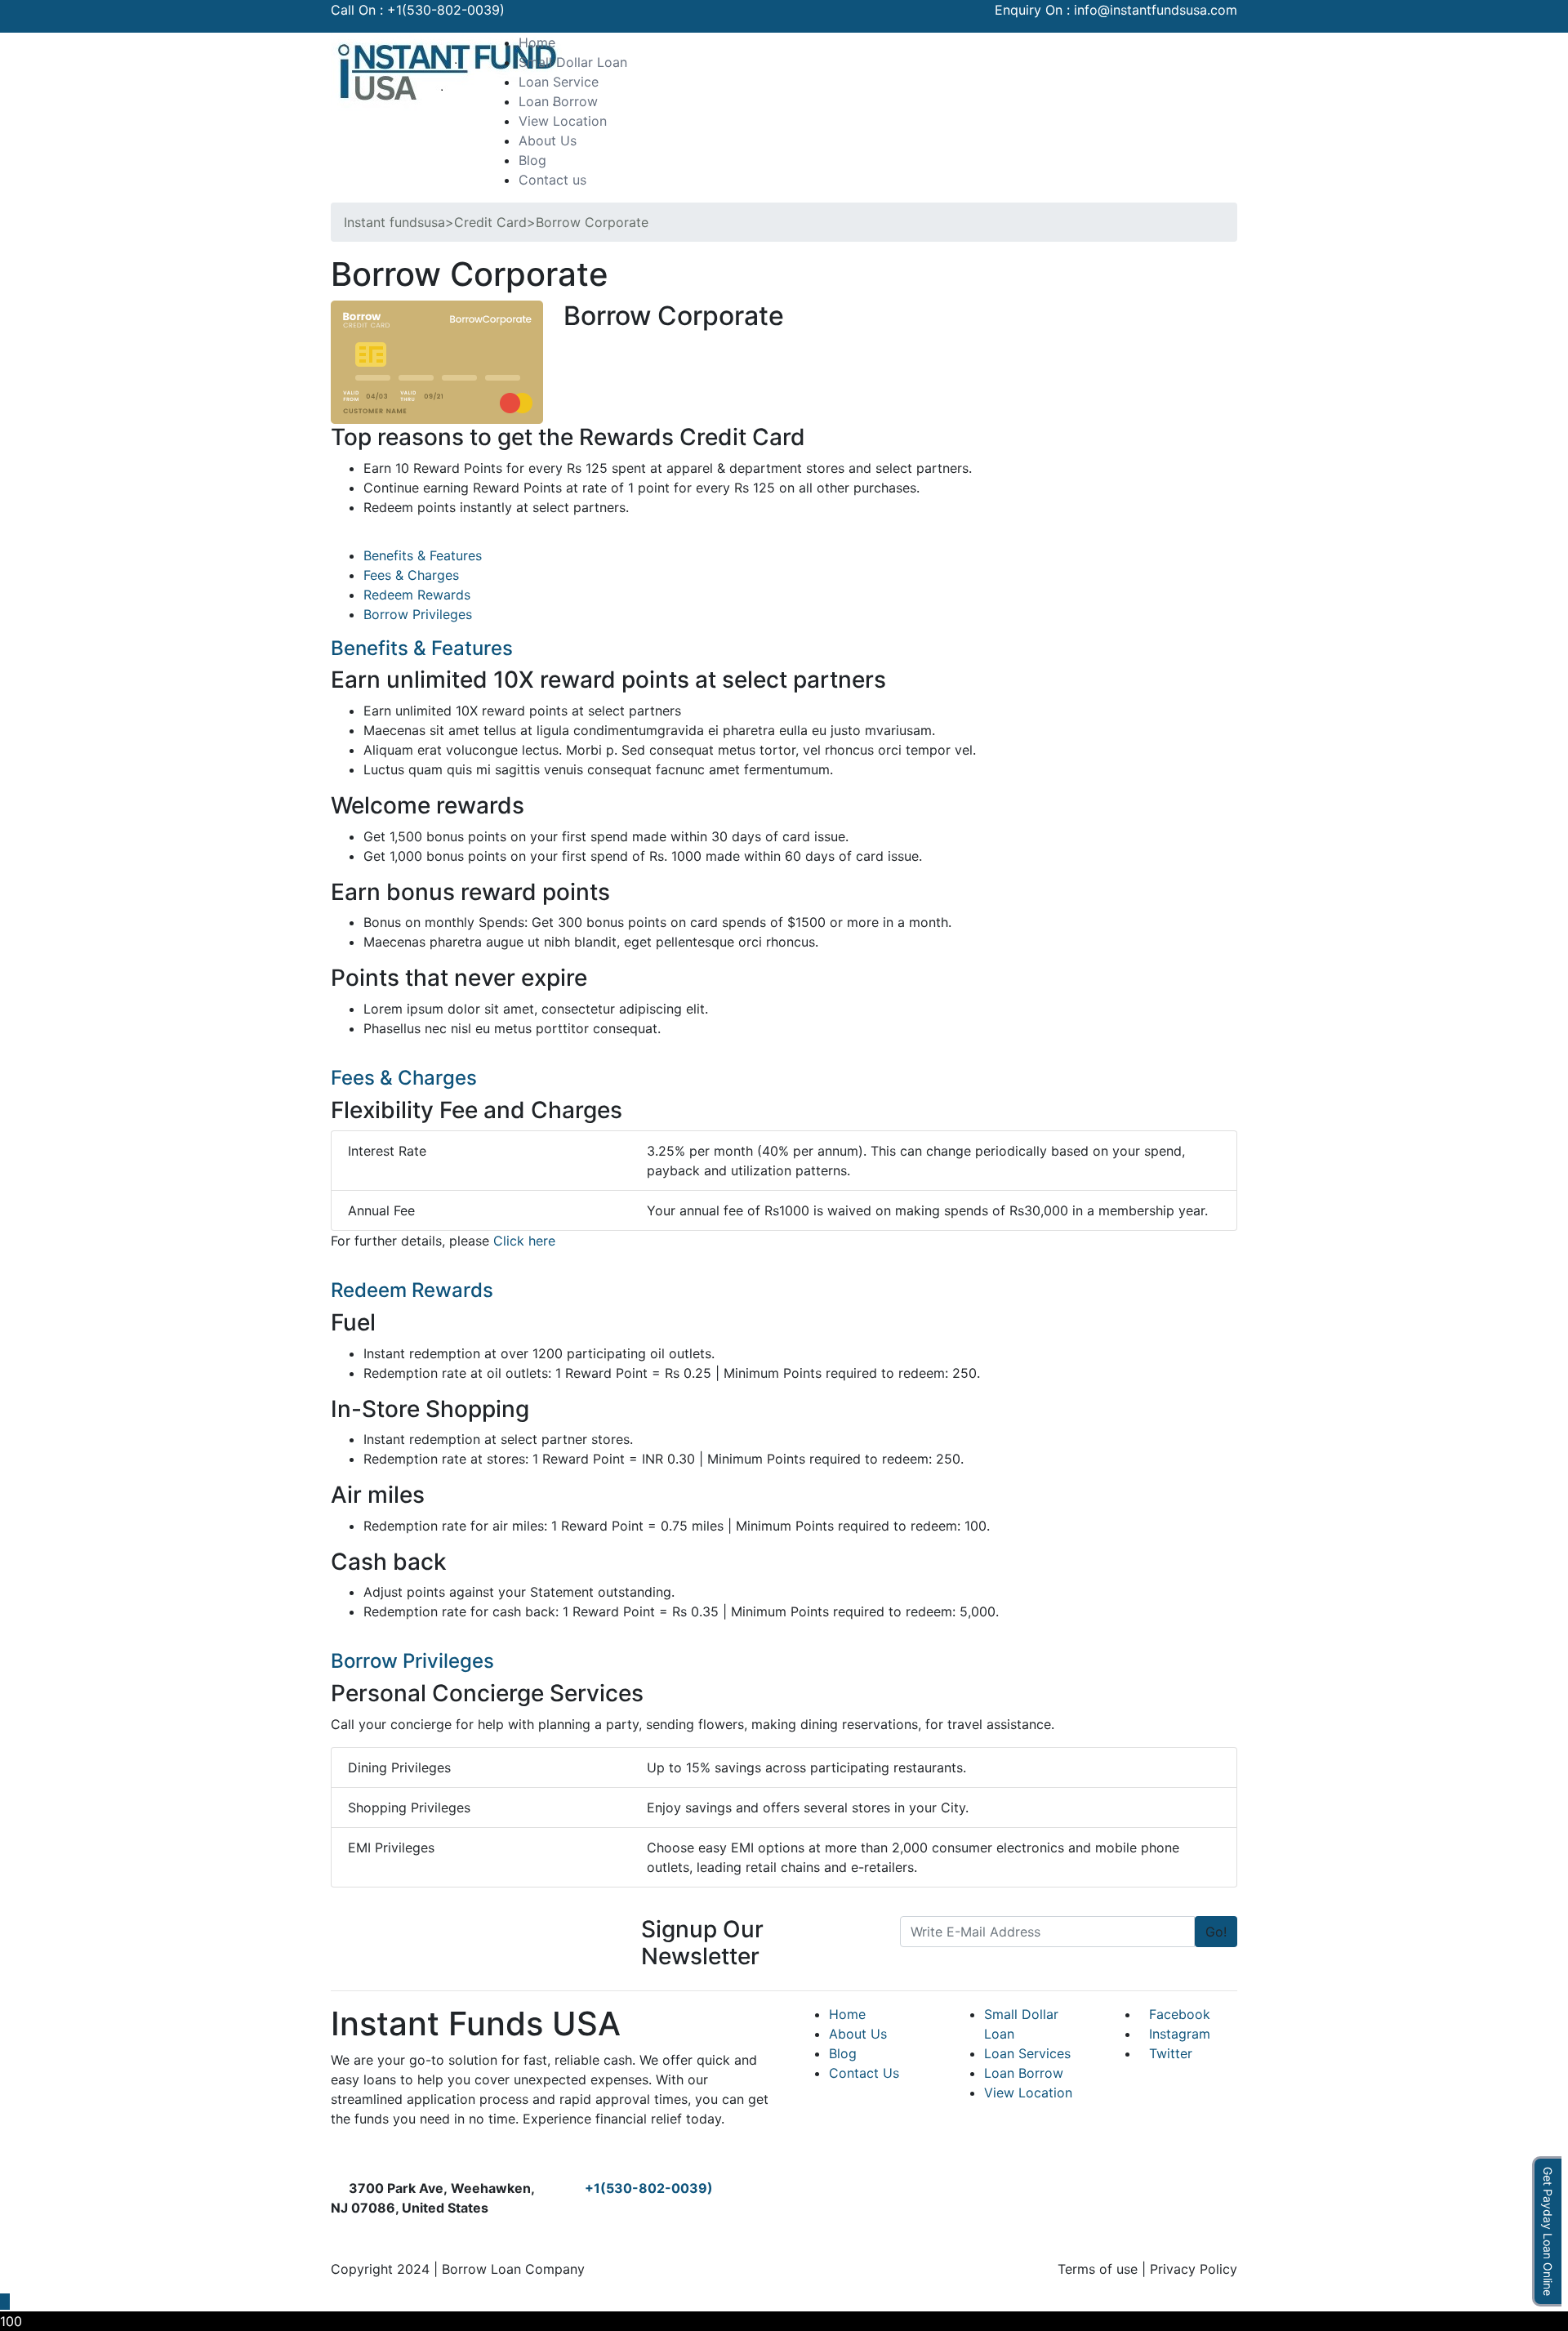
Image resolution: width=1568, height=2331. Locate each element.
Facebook (1180, 2014)
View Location (563, 121)
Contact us (552, 180)
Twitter (1171, 2053)
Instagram (1180, 2034)
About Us (548, 140)
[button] (1189, 42)
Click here (524, 1241)
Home (537, 42)
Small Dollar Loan (573, 62)
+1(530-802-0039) (446, 10)
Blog (532, 160)
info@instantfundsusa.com (1156, 10)
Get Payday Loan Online (1548, 2231)
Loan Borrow (558, 101)
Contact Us (864, 2073)
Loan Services (1027, 2053)
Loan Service (559, 82)
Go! (1216, 1932)
